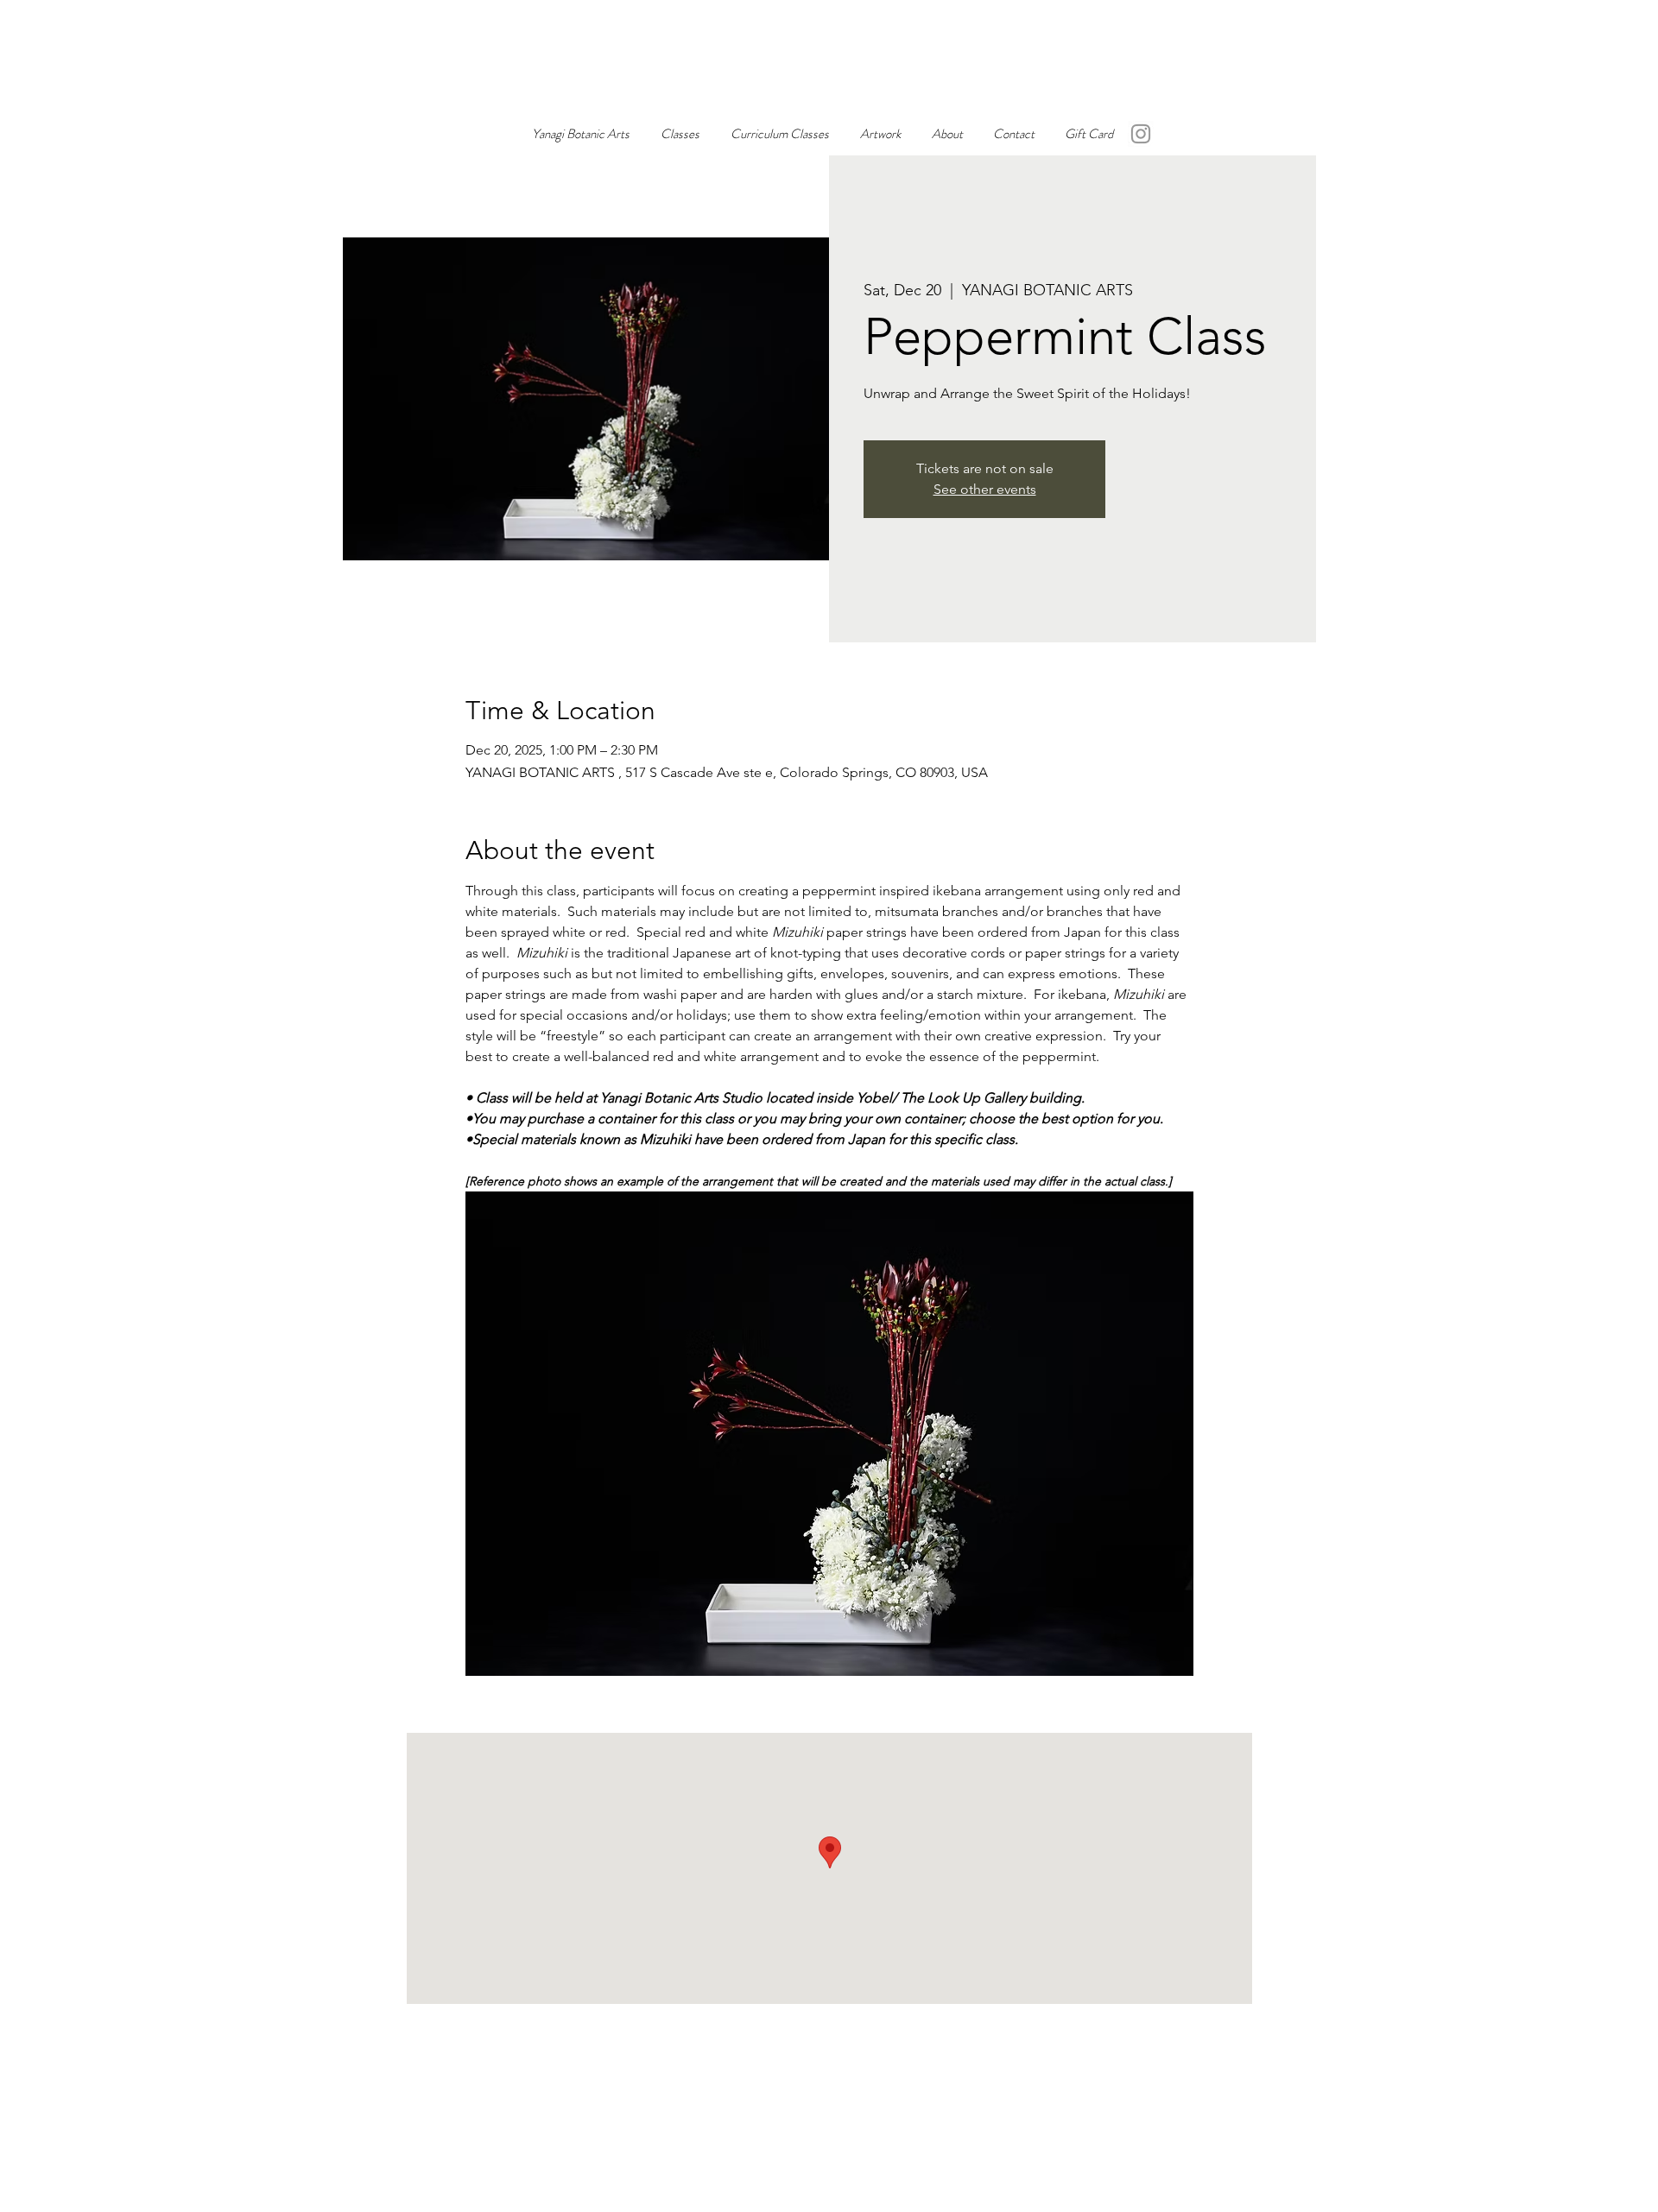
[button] (880, 134)
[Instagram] (1141, 134)
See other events (985, 489)
